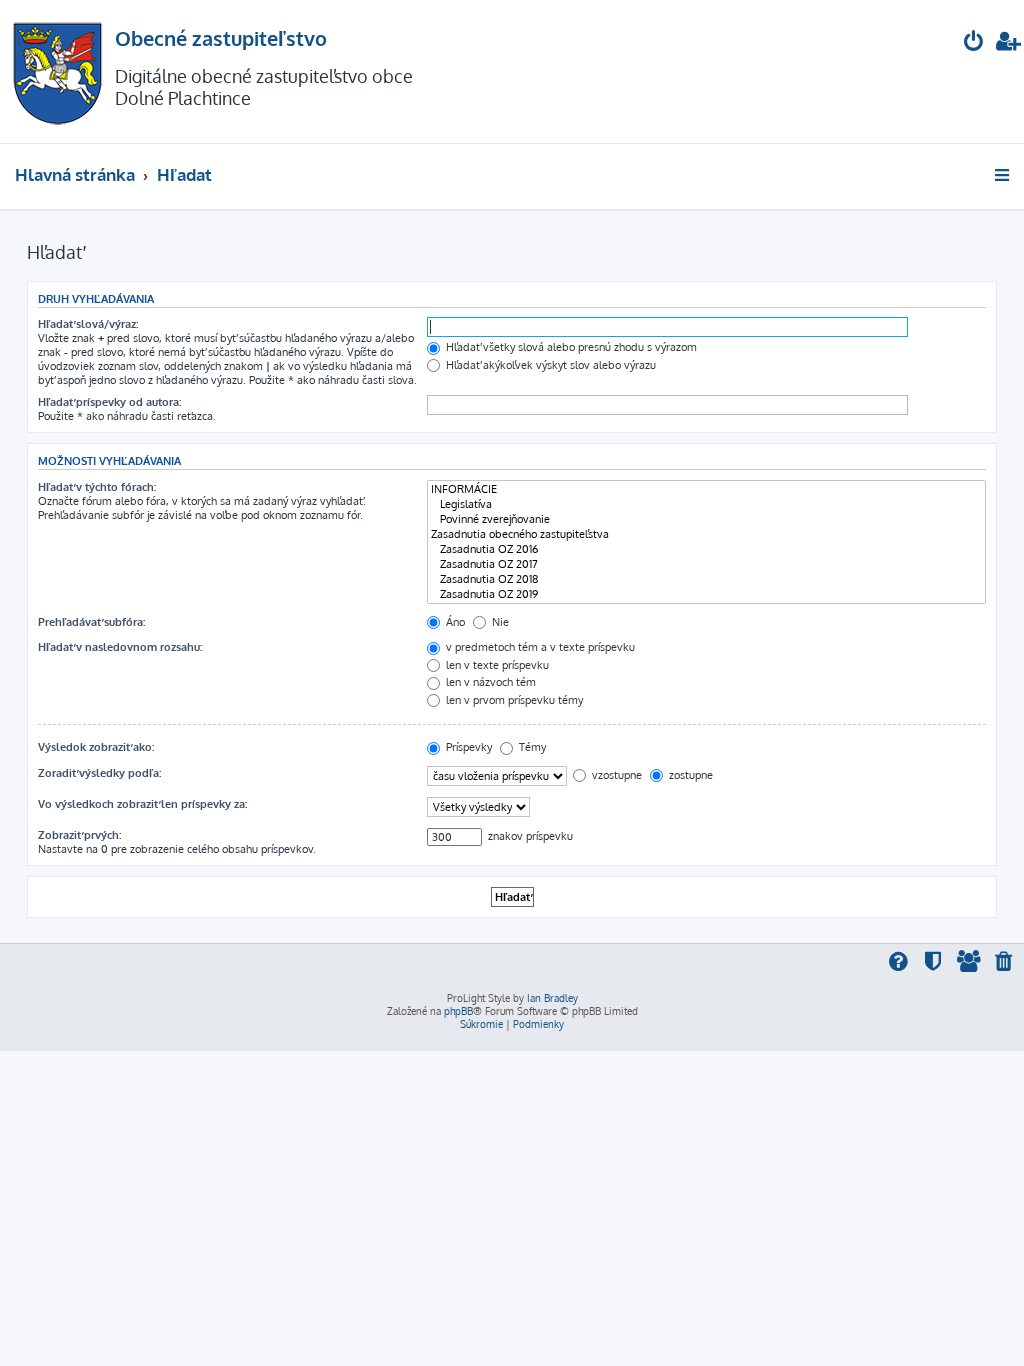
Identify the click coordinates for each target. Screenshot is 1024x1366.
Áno (454, 622)
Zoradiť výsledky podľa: (99, 773)
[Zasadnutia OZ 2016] (706, 549)
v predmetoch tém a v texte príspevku (539, 647)
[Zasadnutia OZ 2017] (706, 564)
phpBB (458, 1011)
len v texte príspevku (496, 665)
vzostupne (615, 775)
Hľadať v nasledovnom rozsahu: (120, 647)
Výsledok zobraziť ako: (96, 747)
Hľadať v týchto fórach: (97, 487)
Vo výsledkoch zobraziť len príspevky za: (142, 804)
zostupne (689, 775)
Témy (531, 747)
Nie (499, 622)
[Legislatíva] (706, 504)
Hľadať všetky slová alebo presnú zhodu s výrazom (570, 347)
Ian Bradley (552, 998)
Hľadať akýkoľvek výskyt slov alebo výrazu (549, 365)
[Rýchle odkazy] (1003, 175)
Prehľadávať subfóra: (91, 622)
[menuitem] (974, 43)
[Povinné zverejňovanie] (706, 519)
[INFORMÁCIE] (706, 489)
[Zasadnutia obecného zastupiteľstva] (706, 534)
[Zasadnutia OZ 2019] (706, 594)
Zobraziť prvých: (79, 835)
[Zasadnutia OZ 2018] (706, 579)
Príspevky (467, 747)
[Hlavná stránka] (57, 71)
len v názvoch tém (489, 682)
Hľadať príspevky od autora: (109, 402)
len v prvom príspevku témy (513, 700)
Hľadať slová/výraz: (88, 324)
